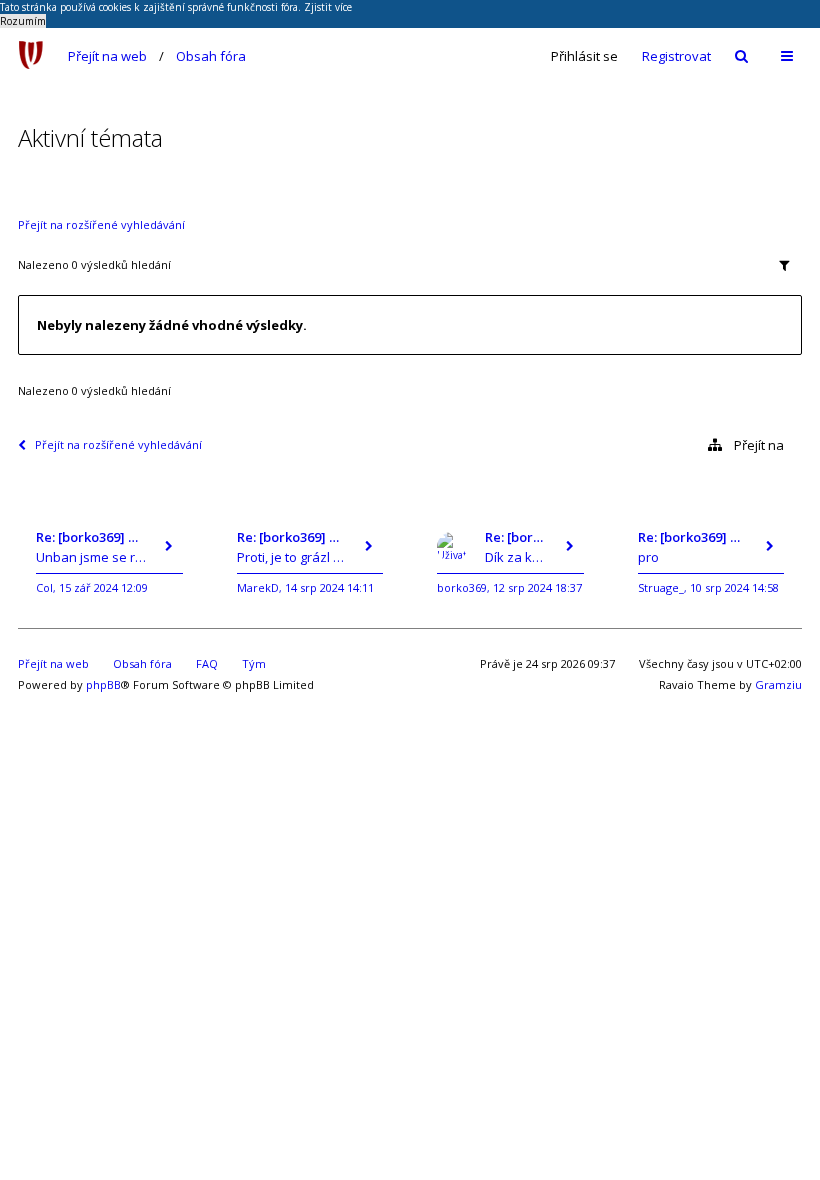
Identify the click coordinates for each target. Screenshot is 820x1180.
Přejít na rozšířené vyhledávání (101, 224)
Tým (254, 663)
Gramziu (778, 684)
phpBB (103, 684)
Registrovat (676, 56)
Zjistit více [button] (328, 7)
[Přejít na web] (31, 56)
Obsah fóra (211, 56)
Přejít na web (107, 56)
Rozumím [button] (23, 21)
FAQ (207, 663)
